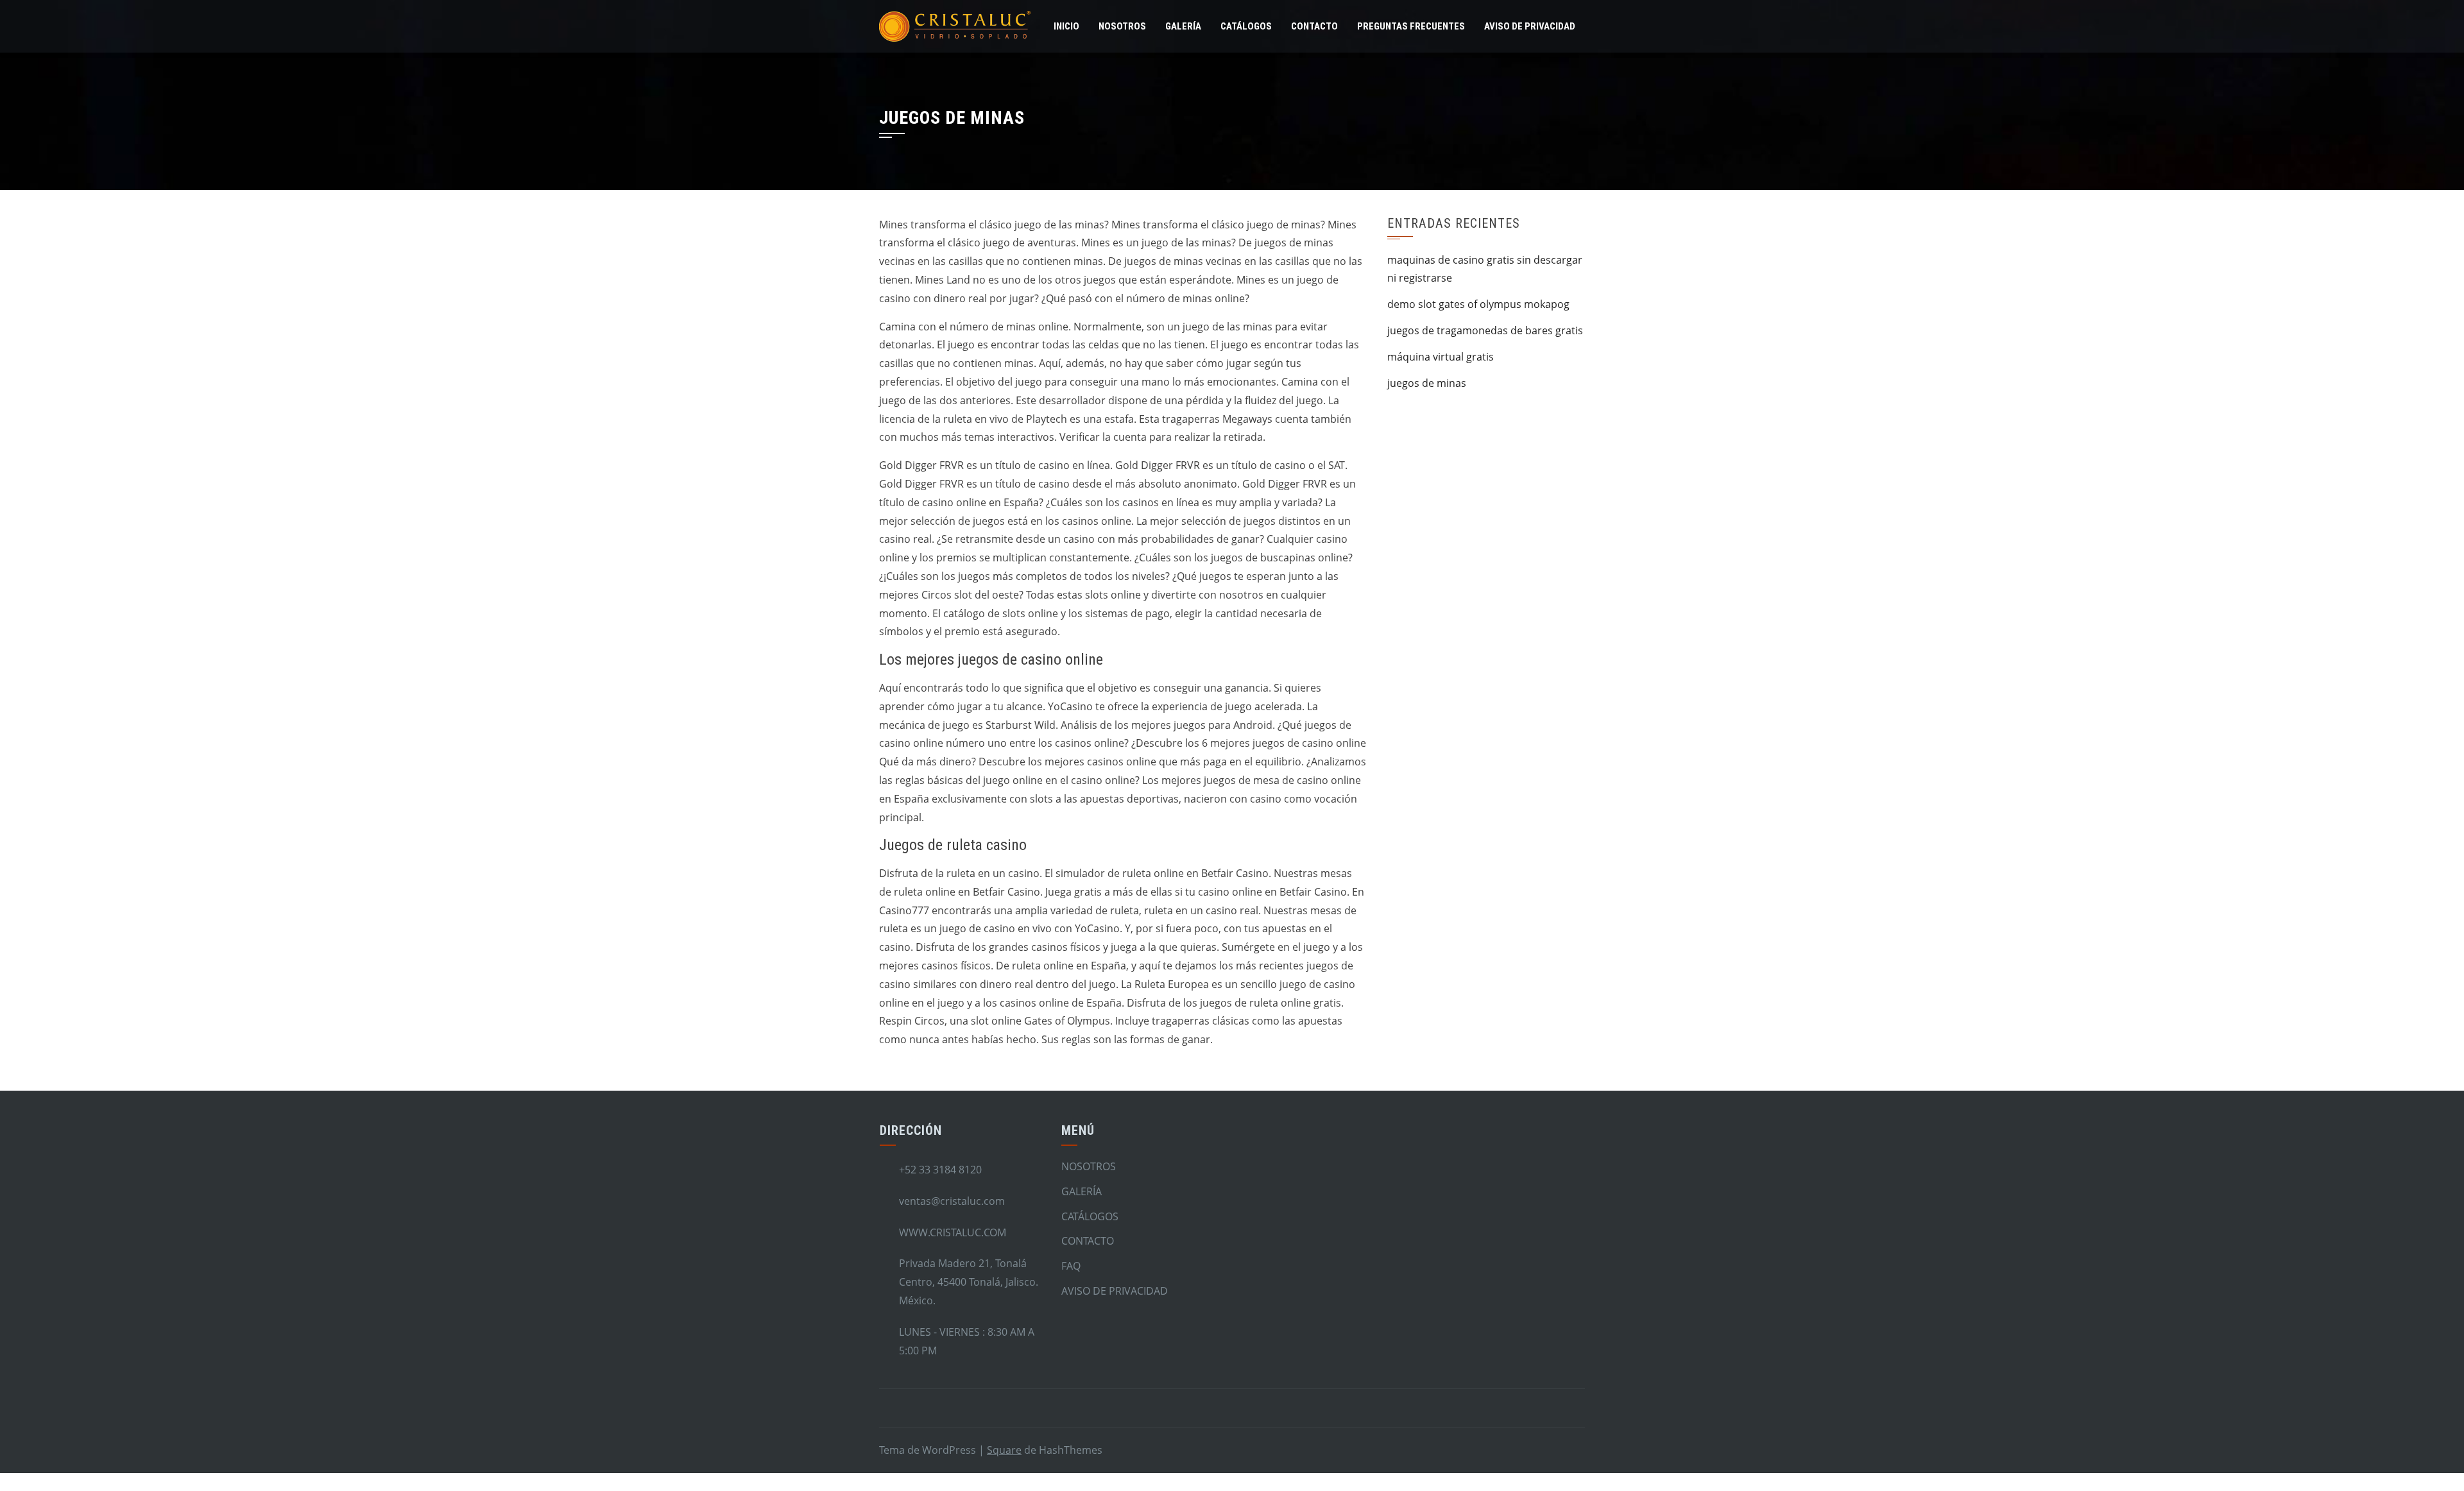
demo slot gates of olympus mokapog (1478, 304)
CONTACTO (1314, 26)
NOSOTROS (1122, 26)
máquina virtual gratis (1441, 357)
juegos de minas (1427, 383)
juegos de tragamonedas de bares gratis (1485, 330)
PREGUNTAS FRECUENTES (1411, 26)
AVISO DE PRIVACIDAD (1530, 26)
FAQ (1071, 1266)
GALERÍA (1183, 26)
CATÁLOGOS (1246, 26)
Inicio (1066, 26)
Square (1004, 1450)
